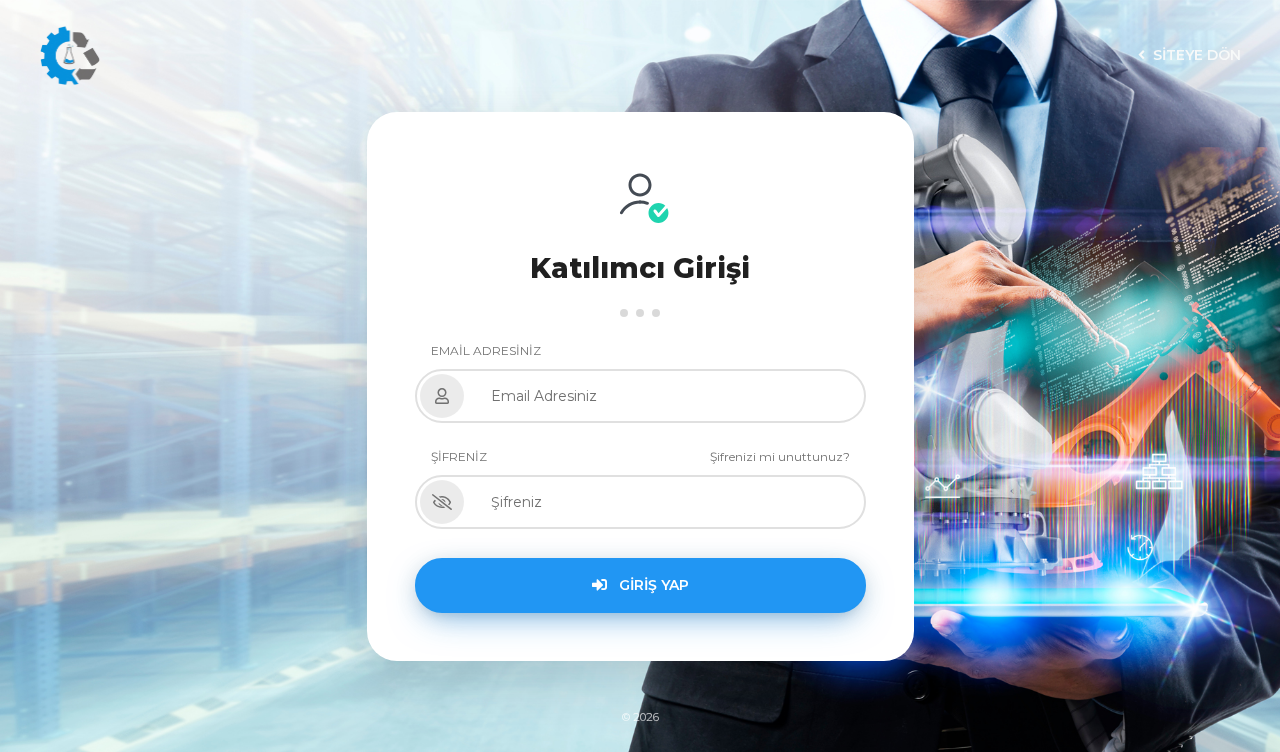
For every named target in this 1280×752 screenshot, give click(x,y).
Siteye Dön (1197, 55)
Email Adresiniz (486, 350)
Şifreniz (459, 456)
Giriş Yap (652, 585)
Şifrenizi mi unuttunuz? (780, 456)
